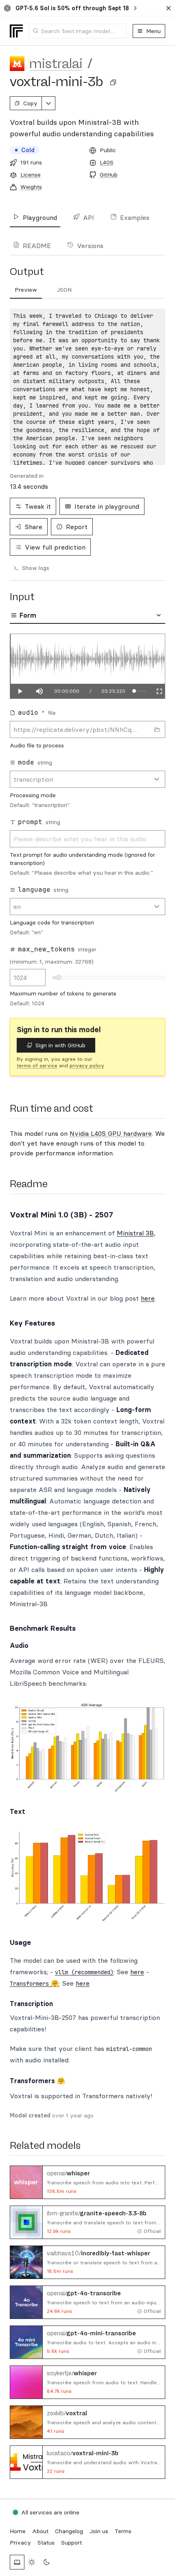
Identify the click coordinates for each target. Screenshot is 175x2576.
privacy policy (87, 1065)
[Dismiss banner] (168, 8)
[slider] (140, 691)
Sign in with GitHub (60, 1045)
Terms (123, 2531)
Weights (31, 187)
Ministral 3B (135, 1233)
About (40, 2531)
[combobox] (78, 31)
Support (71, 2543)
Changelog (69, 2531)
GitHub (109, 175)
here (148, 1298)
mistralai (56, 64)
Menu (153, 31)
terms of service (37, 1065)
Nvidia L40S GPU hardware (111, 1133)
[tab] (26, 290)
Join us (99, 2531)
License (31, 175)
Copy (30, 103)
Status (46, 2543)
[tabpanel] (87, 387)
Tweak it (38, 506)
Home (18, 2531)
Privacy (20, 2543)
